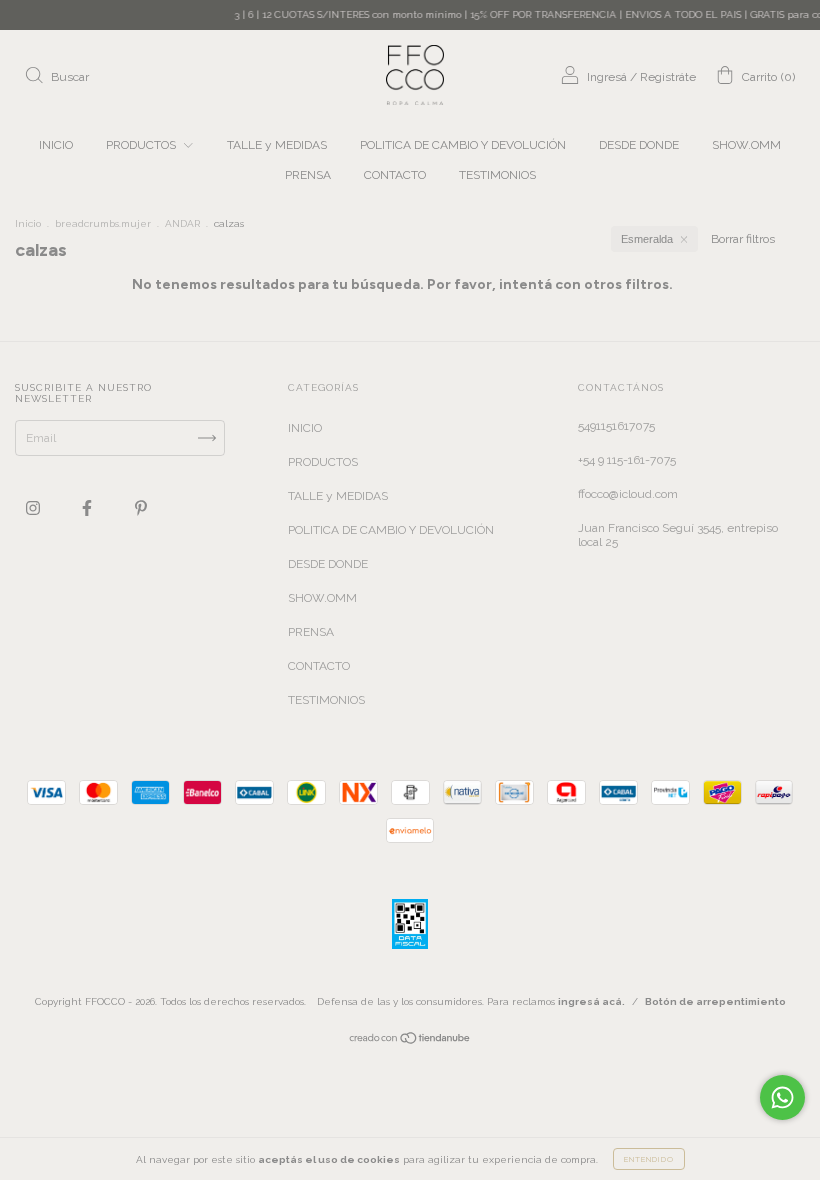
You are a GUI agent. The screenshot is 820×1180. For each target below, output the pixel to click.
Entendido (649, 1159)
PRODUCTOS (142, 145)
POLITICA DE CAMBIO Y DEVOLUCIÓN (463, 145)
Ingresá (607, 77)
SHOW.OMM (746, 145)
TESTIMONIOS (497, 175)
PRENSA (308, 175)
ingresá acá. (591, 1001)
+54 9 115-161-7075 (627, 460)
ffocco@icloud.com (628, 494)
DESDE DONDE (639, 145)
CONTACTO (395, 175)
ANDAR (182, 223)
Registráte (668, 77)
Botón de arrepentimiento (715, 1001)
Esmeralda (647, 239)
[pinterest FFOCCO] (141, 508)
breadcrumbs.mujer (103, 223)
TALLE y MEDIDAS (277, 145)
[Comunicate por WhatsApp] (782, 1097)
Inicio (28, 223)
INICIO (56, 145)
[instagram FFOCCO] (34, 508)
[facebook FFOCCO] (88, 508)
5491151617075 (616, 426)
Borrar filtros (743, 239)
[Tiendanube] (410, 1041)
